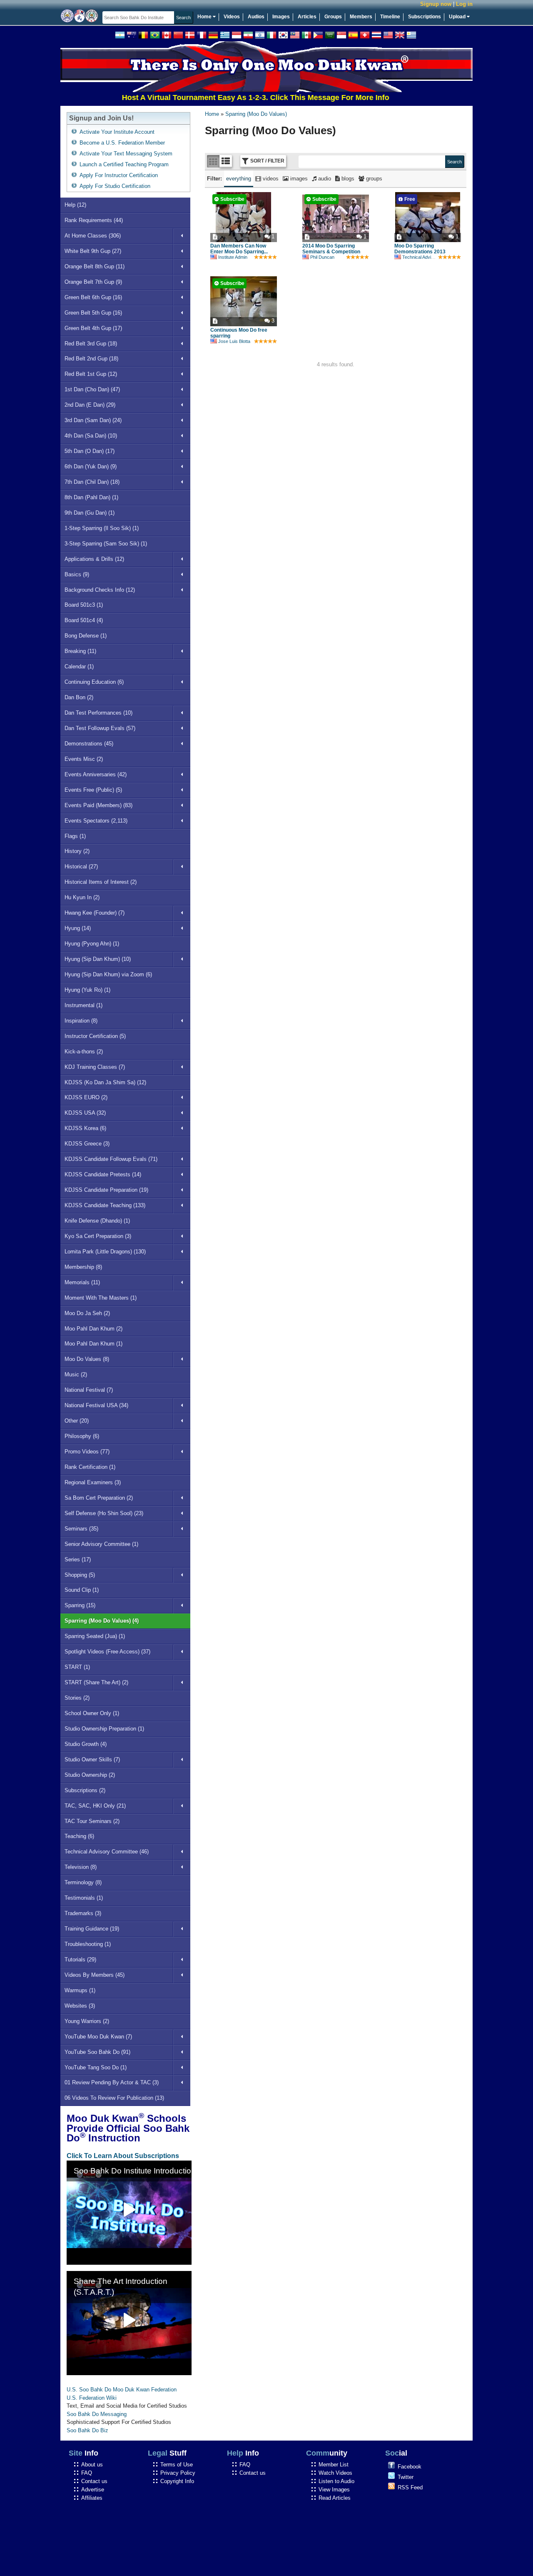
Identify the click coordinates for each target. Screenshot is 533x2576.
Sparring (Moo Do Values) (256, 114)
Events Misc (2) (84, 759)
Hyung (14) (78, 928)
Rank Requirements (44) (94, 220)
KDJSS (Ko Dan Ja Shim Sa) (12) (105, 1082)
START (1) (77, 1667)
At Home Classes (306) (93, 236)
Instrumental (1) (83, 1005)
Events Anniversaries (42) (96, 774)
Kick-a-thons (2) (84, 1052)
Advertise (93, 2490)
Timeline (390, 17)
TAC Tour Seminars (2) (92, 1821)
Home (205, 17)
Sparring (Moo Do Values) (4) (102, 1621)
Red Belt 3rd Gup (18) (91, 344)
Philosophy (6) (82, 1436)
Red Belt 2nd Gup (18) (91, 359)
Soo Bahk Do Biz (87, 2430)
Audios (256, 17)
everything (239, 179)
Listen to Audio (336, 2481)
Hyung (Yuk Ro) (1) (87, 990)
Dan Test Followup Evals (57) (100, 728)
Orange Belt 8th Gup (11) (95, 266)
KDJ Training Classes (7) (95, 1067)
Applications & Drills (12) (94, 559)
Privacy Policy (178, 2473)
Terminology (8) (83, 1882)
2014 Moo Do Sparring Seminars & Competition (331, 249)
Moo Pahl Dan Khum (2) (93, 1329)
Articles (307, 17)
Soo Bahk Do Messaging (97, 2414)
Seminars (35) (81, 1529)
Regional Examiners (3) (93, 1482)
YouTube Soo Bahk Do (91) (97, 2052)
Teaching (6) (79, 1836)
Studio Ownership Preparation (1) (104, 1729)
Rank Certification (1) (90, 1467)
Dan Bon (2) (79, 697)
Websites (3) (80, 2006)
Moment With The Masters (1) (101, 1298)
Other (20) (77, 1421)
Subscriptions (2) (85, 1790)
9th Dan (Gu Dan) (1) (90, 513)
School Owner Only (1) (92, 1713)
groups (373, 179)
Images (281, 17)
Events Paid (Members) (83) (98, 805)
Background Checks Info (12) (100, 590)
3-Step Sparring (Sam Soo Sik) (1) (106, 544)
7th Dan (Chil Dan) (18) (92, 482)
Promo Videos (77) (87, 1452)
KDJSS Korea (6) (85, 1128)
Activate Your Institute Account (117, 132)
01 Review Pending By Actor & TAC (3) (112, 2082)
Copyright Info (177, 2481)
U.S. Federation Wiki (92, 2398)
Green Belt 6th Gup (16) (93, 297)
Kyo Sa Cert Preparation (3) (98, 1236)
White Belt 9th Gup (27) (93, 251)
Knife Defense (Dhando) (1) (97, 1221)
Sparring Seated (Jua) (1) (95, 1636)
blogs (347, 179)
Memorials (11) (82, 1282)
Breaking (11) (80, 651)
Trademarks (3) (83, 1913)
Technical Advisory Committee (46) (107, 1852)
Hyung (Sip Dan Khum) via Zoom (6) (108, 974)
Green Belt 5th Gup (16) (93, 313)
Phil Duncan (322, 257)
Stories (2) (77, 1698)
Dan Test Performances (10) (98, 713)
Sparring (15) (80, 1605)
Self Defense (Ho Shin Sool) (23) (104, 1513)
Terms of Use (177, 2465)
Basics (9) (77, 574)
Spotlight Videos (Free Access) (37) (107, 1652)
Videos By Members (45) (95, 1975)
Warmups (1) (80, 1990)
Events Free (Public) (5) (93, 790)
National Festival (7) (89, 1390)
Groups (333, 17)
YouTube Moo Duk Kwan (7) (98, 2037)
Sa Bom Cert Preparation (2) (99, 1498)
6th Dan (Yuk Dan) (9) (91, 466)
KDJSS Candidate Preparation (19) (106, 1190)
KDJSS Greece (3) (87, 1144)
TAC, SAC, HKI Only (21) (95, 1806)
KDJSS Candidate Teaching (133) (105, 1205)
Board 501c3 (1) (84, 605)
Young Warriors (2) (87, 2021)
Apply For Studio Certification (115, 186)
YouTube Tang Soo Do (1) (96, 2067)
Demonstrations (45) (89, 744)
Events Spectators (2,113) (96, 821)
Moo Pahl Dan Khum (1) (93, 1344)
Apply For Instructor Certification (119, 175)
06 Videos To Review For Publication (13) (114, 2098)
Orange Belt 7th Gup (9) (93, 282)
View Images (334, 2490)
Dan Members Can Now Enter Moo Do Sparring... (239, 249)
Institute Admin (233, 257)
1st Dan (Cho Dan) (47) (92, 389)
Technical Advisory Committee (433, 257)
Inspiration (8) (81, 1021)
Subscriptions (425, 17)
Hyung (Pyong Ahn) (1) (92, 944)
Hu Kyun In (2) (82, 897)
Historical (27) (81, 867)
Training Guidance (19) (92, 1929)
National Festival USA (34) (96, 1405)
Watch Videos (335, 2473)
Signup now (436, 4)
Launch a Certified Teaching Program (124, 164)
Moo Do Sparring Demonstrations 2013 (420, 249)
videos (270, 179)
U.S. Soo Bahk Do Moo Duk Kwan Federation (122, 2390)
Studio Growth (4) (86, 1744)
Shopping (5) (80, 1575)
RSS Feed (410, 2487)
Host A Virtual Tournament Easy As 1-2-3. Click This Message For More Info (220, 98)
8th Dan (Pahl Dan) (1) (91, 497)
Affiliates (92, 2498)
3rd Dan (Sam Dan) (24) (93, 420)
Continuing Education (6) (94, 682)
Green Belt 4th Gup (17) (93, 328)
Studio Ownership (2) (90, 1775)
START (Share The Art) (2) (96, 1682)
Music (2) (76, 1374)
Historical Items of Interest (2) (101, 882)
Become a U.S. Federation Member (122, 143)
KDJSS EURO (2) (86, 1097)
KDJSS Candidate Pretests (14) (103, 1174)
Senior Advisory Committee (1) (101, 1544)
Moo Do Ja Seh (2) (87, 1313)
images (298, 179)
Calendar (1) (79, 667)
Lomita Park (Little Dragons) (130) (105, 1252)
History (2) (77, 851)
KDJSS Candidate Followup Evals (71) (111, 1159)
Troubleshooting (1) (88, 1944)
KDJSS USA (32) (85, 1113)
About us (92, 2465)
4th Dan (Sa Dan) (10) (91, 436)
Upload (458, 17)
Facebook (410, 2467)
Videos (232, 17)
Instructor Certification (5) (95, 1036)
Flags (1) (75, 836)
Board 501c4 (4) (84, 620)
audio (324, 179)
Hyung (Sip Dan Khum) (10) (98, 959)
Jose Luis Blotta (234, 341)
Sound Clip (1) (82, 1590)
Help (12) (75, 205)
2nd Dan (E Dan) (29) (90, 405)
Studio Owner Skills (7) (92, 1759)
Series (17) (78, 1559)
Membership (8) (83, 1267)
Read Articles (335, 2498)
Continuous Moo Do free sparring (239, 333)
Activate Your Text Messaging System (126, 154)
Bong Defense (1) (86, 636)
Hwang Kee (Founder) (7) (95, 913)
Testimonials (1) (84, 1898)
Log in (464, 4)
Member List (334, 2465)
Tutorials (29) (80, 1960)
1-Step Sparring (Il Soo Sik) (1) (102, 528)
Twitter (406, 2477)
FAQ (87, 2473)
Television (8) (81, 1867)
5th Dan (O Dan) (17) (90, 451)
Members (361, 17)
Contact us (94, 2481)
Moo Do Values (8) (87, 1359)
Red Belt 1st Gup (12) (91, 374)
